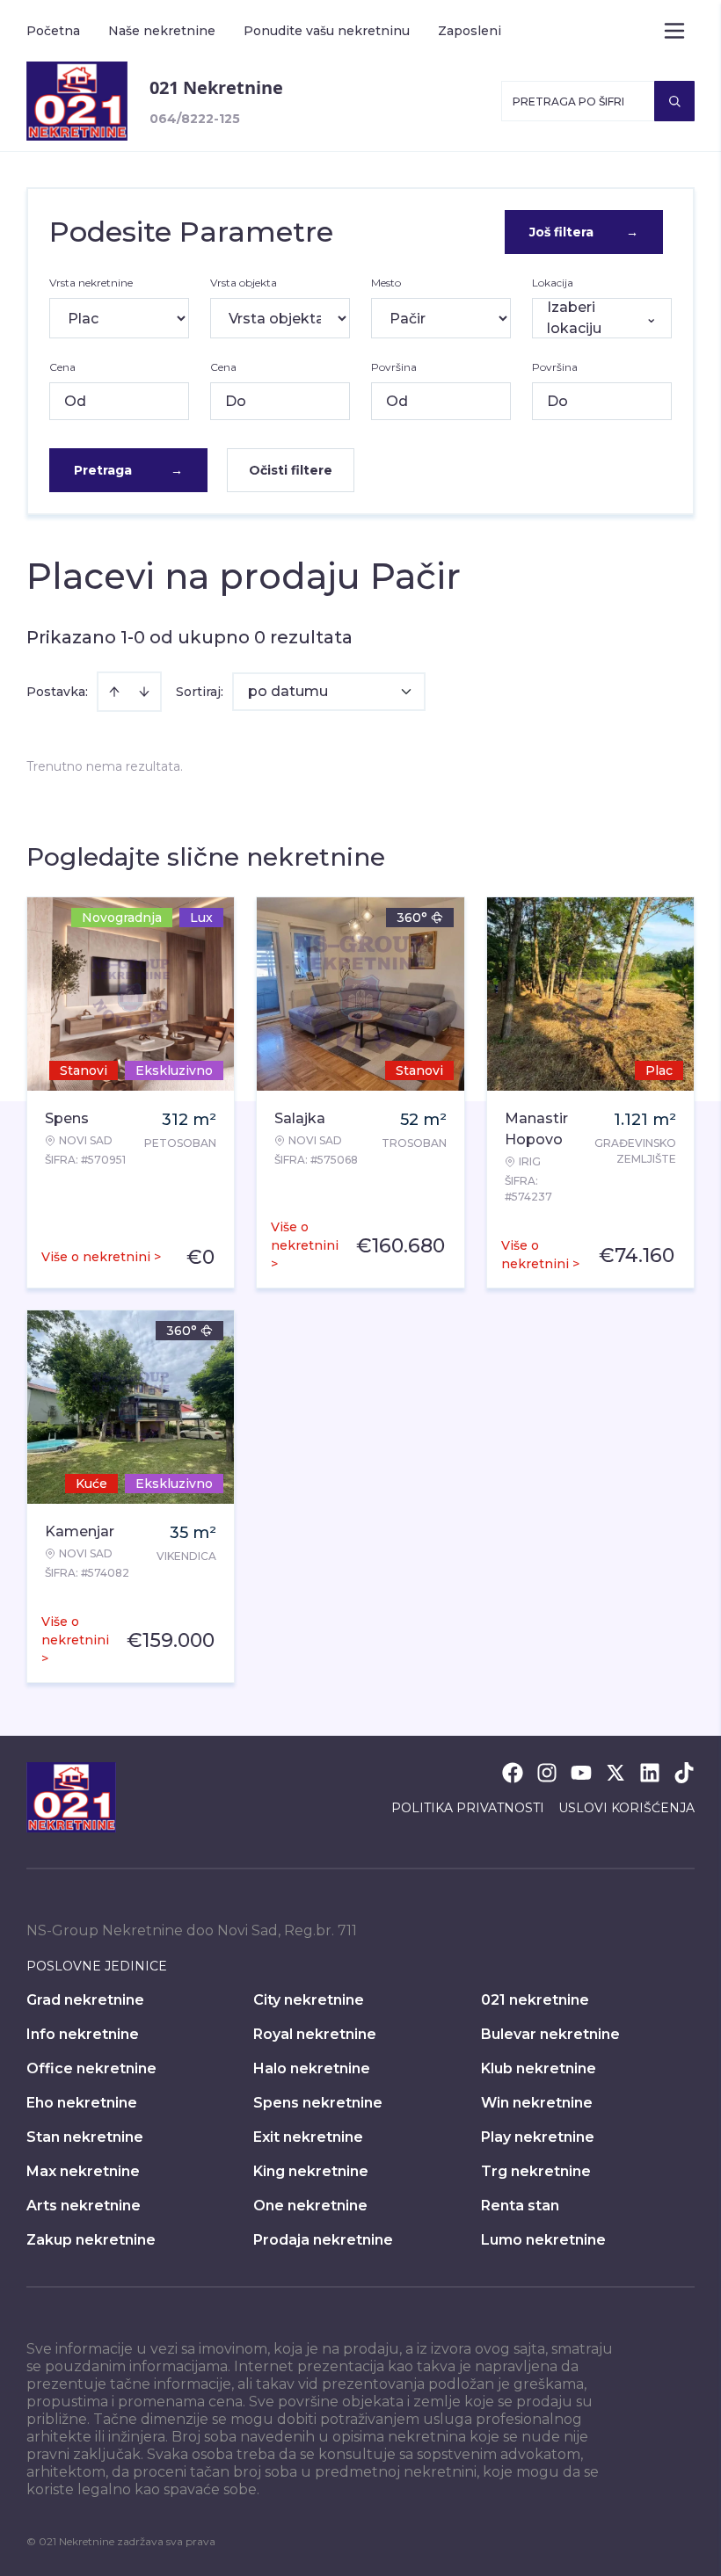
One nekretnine (310, 2206)
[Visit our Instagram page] (547, 1773)
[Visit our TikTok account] (684, 1773)
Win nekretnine (537, 2103)
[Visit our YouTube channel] (581, 1773)
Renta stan (520, 2206)
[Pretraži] (674, 101)
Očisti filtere (291, 470)
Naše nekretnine (162, 31)
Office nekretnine (91, 2068)
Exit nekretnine (308, 2137)
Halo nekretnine (312, 2068)
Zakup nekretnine (91, 2240)
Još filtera (584, 232)
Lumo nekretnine (543, 2240)
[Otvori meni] (674, 31)
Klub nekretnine (539, 2068)
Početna (53, 31)
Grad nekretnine (85, 2000)
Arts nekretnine (84, 2206)
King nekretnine (311, 2171)
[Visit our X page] (615, 1773)
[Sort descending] (144, 692)
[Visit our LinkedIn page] (650, 1773)
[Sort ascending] (114, 692)
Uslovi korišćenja (626, 1808)
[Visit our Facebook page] (513, 1773)
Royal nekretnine (315, 2034)
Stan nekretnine (85, 2137)
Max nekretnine (83, 2171)
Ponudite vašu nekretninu (327, 31)
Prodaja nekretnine (323, 2240)
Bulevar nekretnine (550, 2034)
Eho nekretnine (82, 2103)
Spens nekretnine (318, 2103)
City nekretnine (309, 2000)
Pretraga (128, 470)
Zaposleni (470, 31)
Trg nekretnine (536, 2171)
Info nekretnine (83, 2034)
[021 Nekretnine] (77, 101)
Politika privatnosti (468, 1808)
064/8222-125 (195, 119)
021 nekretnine (535, 2000)
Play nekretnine (538, 2137)
